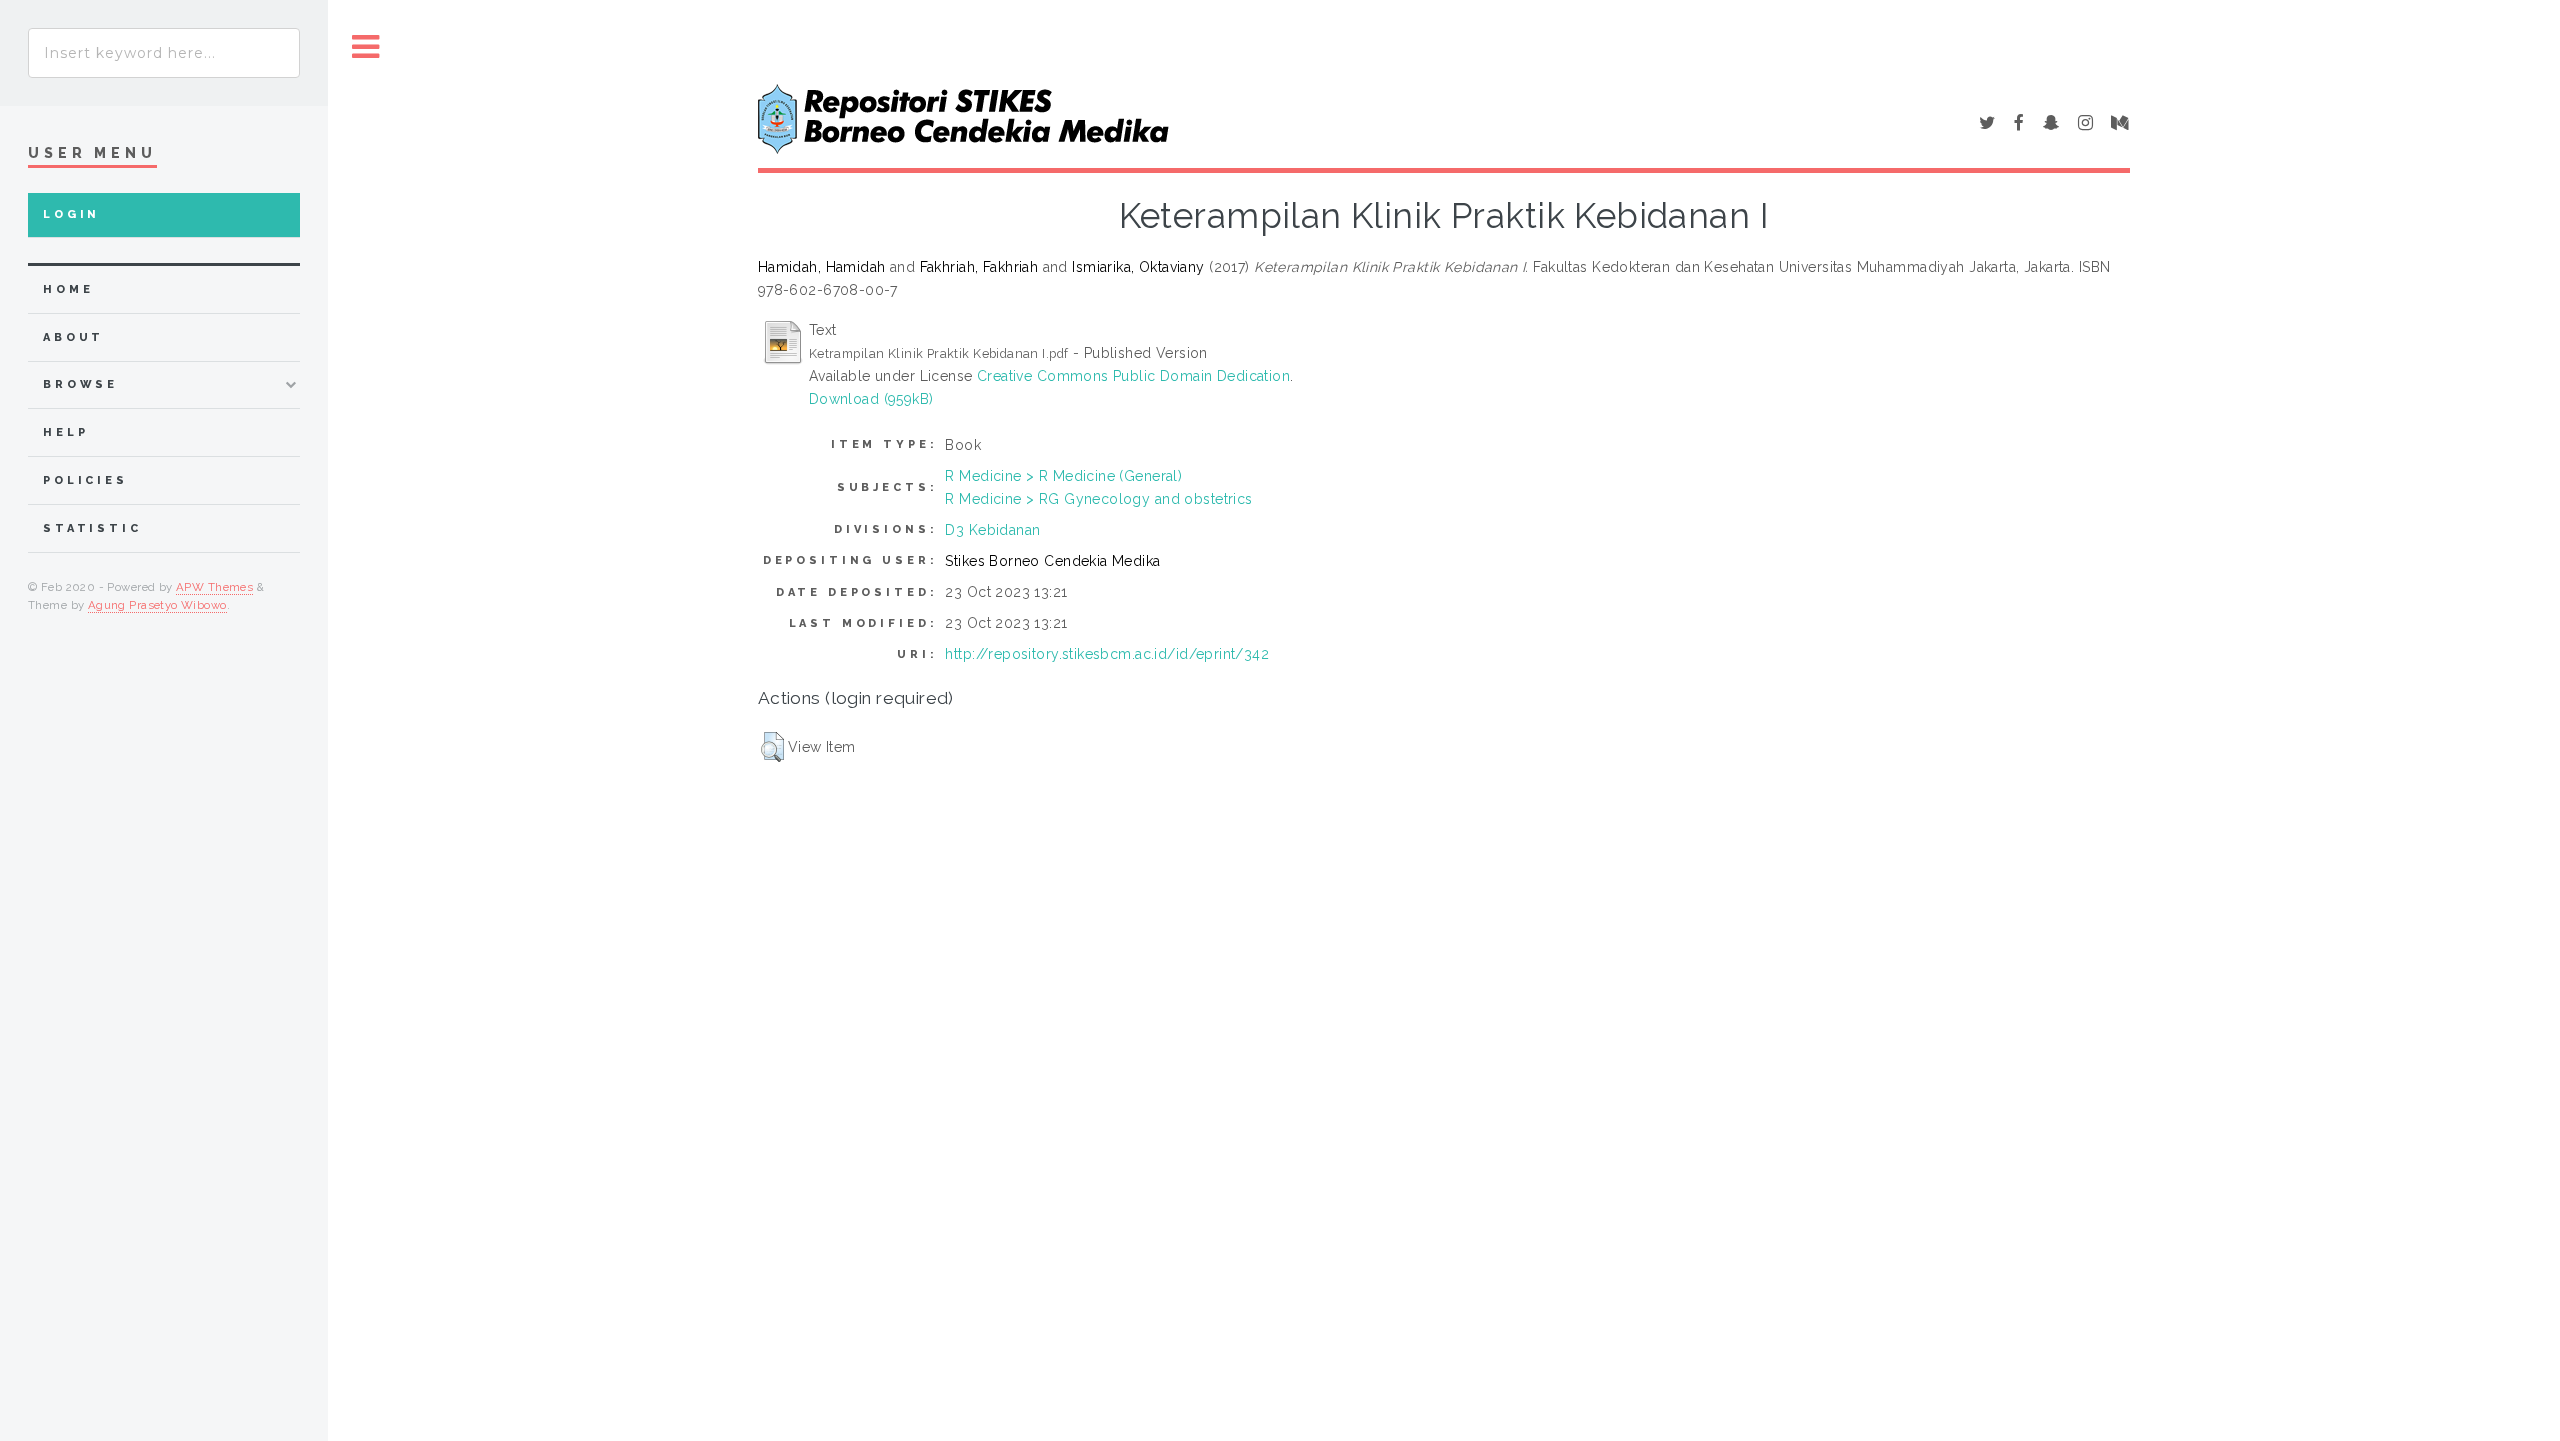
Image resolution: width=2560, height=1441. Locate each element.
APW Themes (214, 587)
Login (71, 214)
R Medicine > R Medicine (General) (1063, 476)
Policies (85, 480)
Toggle (366, 47)
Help (65, 432)
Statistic (92, 528)
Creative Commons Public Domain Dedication (1133, 376)
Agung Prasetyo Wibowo (157, 605)
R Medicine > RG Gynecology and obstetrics (1098, 499)
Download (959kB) (871, 399)
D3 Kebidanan (992, 530)
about (73, 337)
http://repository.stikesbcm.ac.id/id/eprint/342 (1107, 654)
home (68, 289)
